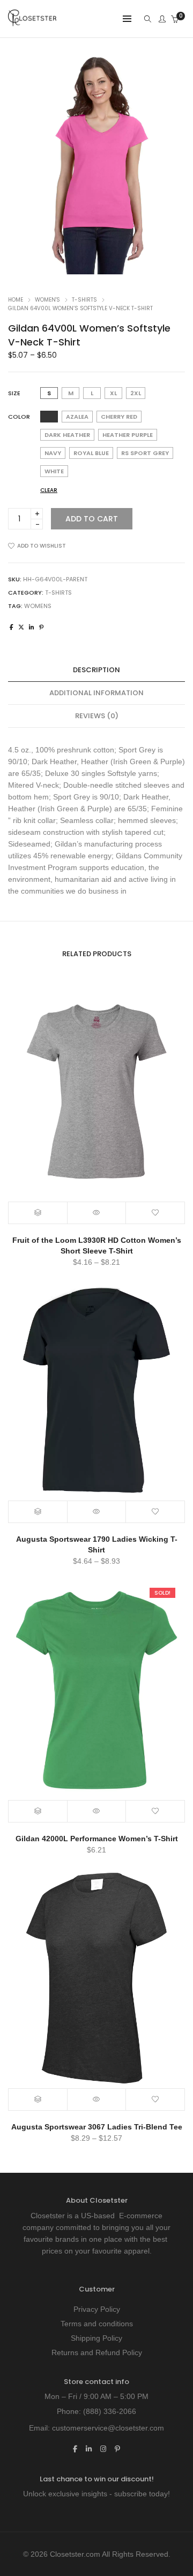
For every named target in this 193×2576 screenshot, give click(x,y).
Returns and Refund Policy (97, 2352)
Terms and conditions (97, 2324)
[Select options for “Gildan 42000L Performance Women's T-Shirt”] (38, 1811)
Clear (49, 490)
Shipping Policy (96, 2338)
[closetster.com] (32, 22)
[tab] (96, 670)
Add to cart (92, 519)
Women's (47, 300)
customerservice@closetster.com (108, 2428)
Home (16, 300)
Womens (38, 606)
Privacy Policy (97, 2309)
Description (96, 670)
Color (19, 417)
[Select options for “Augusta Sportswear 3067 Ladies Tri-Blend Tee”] (38, 2100)
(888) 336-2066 (110, 2411)
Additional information (96, 693)
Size (14, 393)
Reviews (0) (97, 716)
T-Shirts (84, 300)
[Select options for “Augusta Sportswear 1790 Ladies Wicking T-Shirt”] (38, 1512)
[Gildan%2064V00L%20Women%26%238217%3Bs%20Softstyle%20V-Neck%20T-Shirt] (12, 627)
